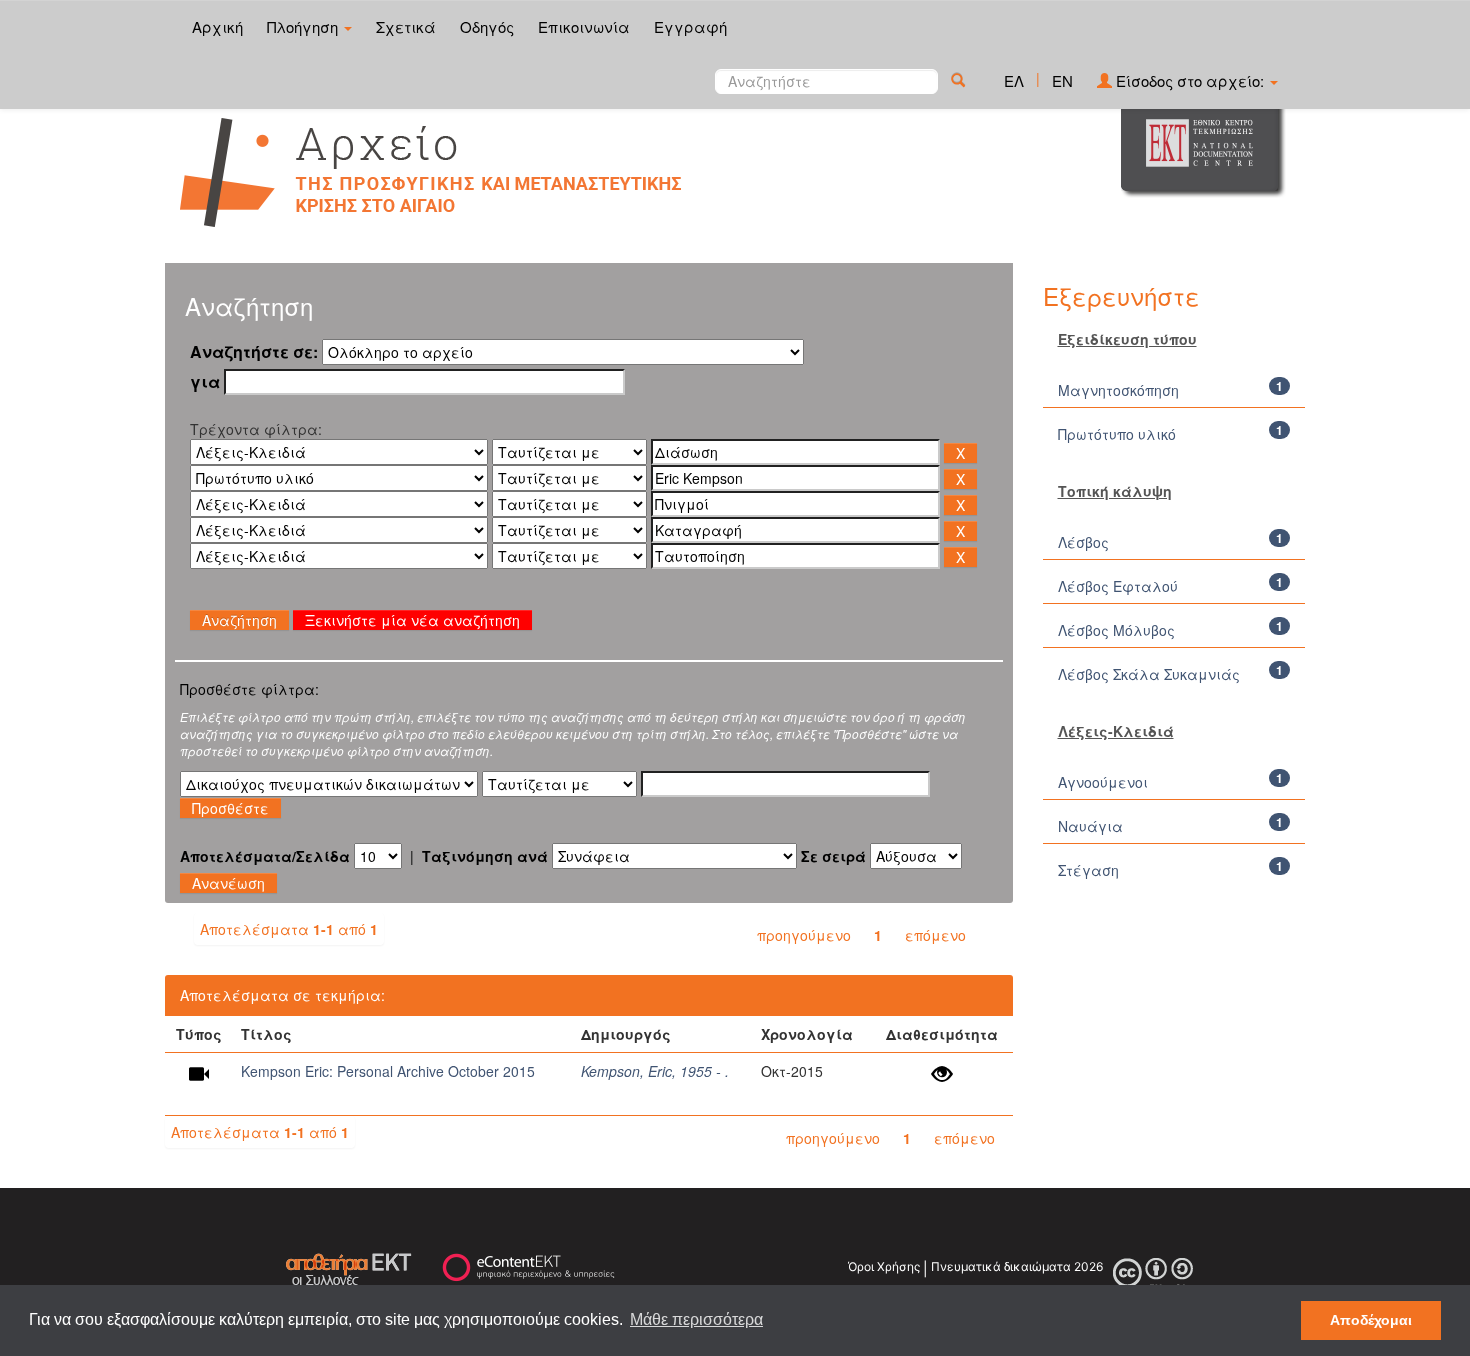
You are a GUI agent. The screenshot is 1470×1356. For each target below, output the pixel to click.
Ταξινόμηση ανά (485, 856)
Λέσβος (1083, 542)
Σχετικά (406, 26)
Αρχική (217, 26)
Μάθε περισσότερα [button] (696, 1319)
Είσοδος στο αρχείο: (1190, 80)
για (205, 382)
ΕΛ (1014, 80)
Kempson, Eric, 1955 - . (655, 1071)
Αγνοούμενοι (1103, 782)
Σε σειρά (833, 856)
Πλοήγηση (304, 26)
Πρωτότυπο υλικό (1117, 434)
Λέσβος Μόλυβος (1116, 630)
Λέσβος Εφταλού (1118, 586)
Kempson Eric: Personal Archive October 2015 (388, 1071)
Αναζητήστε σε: (254, 352)
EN (1062, 80)
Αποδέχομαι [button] (1371, 1320)
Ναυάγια (1090, 826)
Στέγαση (1088, 870)
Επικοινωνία (584, 26)
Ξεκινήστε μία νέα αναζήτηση (412, 620)
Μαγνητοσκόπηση (1118, 390)
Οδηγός (487, 26)
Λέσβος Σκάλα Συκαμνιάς (1149, 674)
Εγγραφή (690, 26)
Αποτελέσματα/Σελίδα (265, 856)
